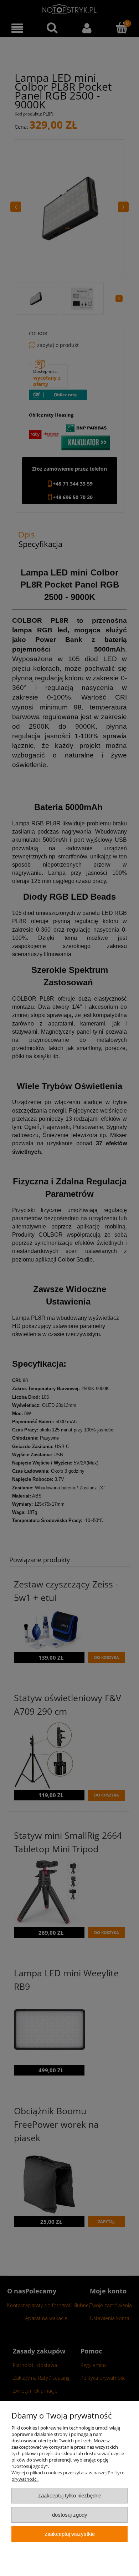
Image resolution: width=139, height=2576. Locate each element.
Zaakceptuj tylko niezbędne (70, 2495)
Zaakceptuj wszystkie (70, 2534)
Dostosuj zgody (70, 2515)
